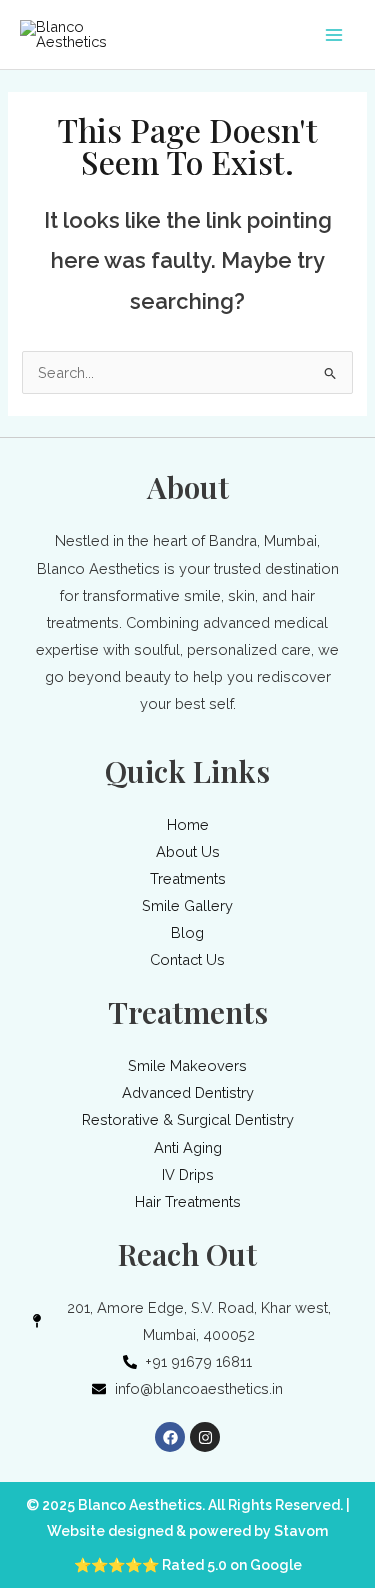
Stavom (301, 1531)
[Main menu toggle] (334, 35)
